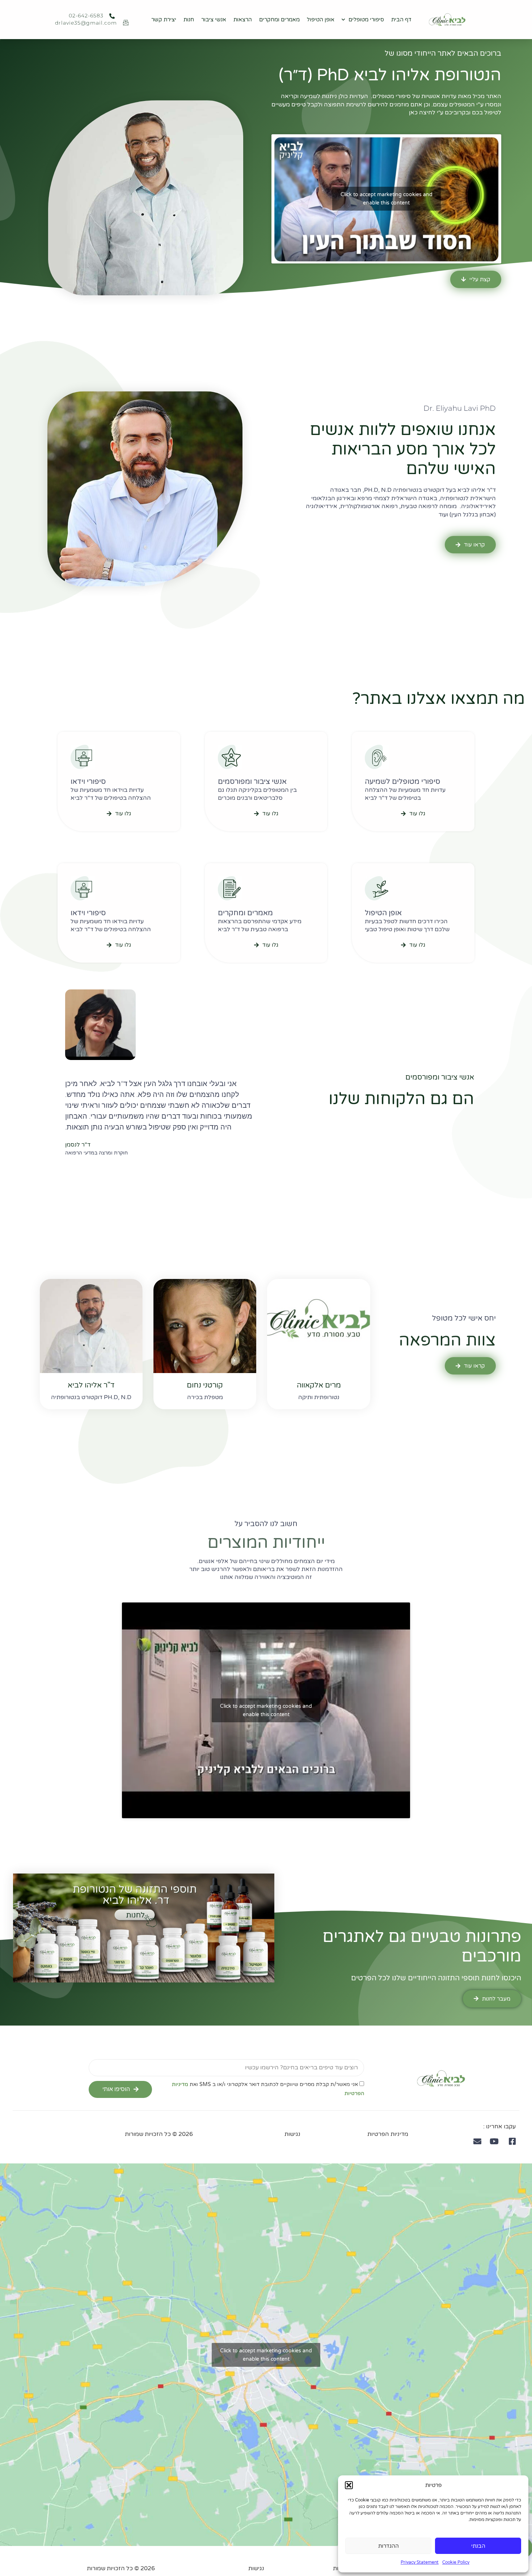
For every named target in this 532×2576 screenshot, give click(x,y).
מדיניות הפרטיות (388, 2134)
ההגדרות (389, 2546)
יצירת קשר (164, 20)
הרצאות (243, 20)
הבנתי (478, 2546)
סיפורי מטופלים (366, 20)
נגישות (292, 2134)
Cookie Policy (456, 2562)
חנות (189, 20)
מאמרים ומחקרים (279, 20)
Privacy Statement (420, 2562)
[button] (349, 2485)
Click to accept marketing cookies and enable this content (387, 199)
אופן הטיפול (321, 20)
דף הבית (401, 20)
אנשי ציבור (214, 20)
